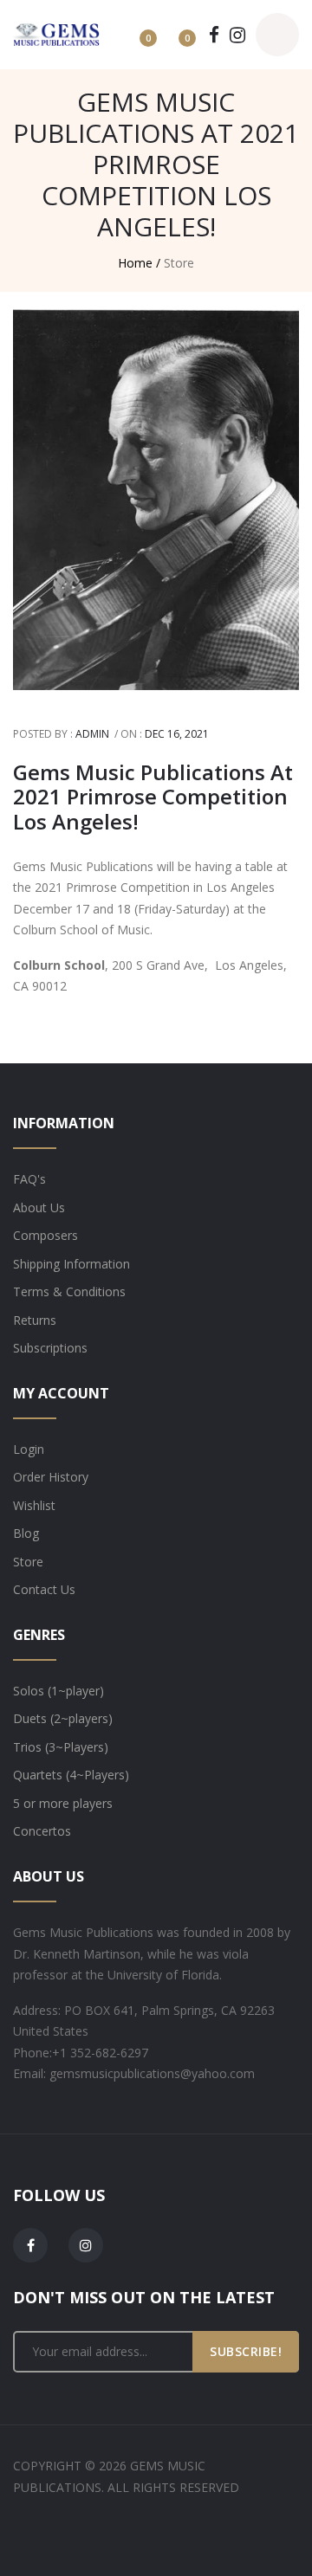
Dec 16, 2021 (177, 734)
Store (28, 1562)
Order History (51, 1477)
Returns (35, 1320)
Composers (45, 1235)
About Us (39, 1207)
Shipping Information (71, 1264)
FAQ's (29, 1179)
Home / (139, 263)
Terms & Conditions (69, 1291)
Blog (26, 1533)
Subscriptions (50, 1348)
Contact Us (44, 1589)
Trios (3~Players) (61, 1747)
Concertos (42, 1831)
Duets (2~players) (63, 1718)
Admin (92, 734)
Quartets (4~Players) (71, 1775)
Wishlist (34, 1505)
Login (29, 1449)
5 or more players (63, 1803)
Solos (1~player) (58, 1691)
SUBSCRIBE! (246, 2351)
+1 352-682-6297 (100, 2053)
